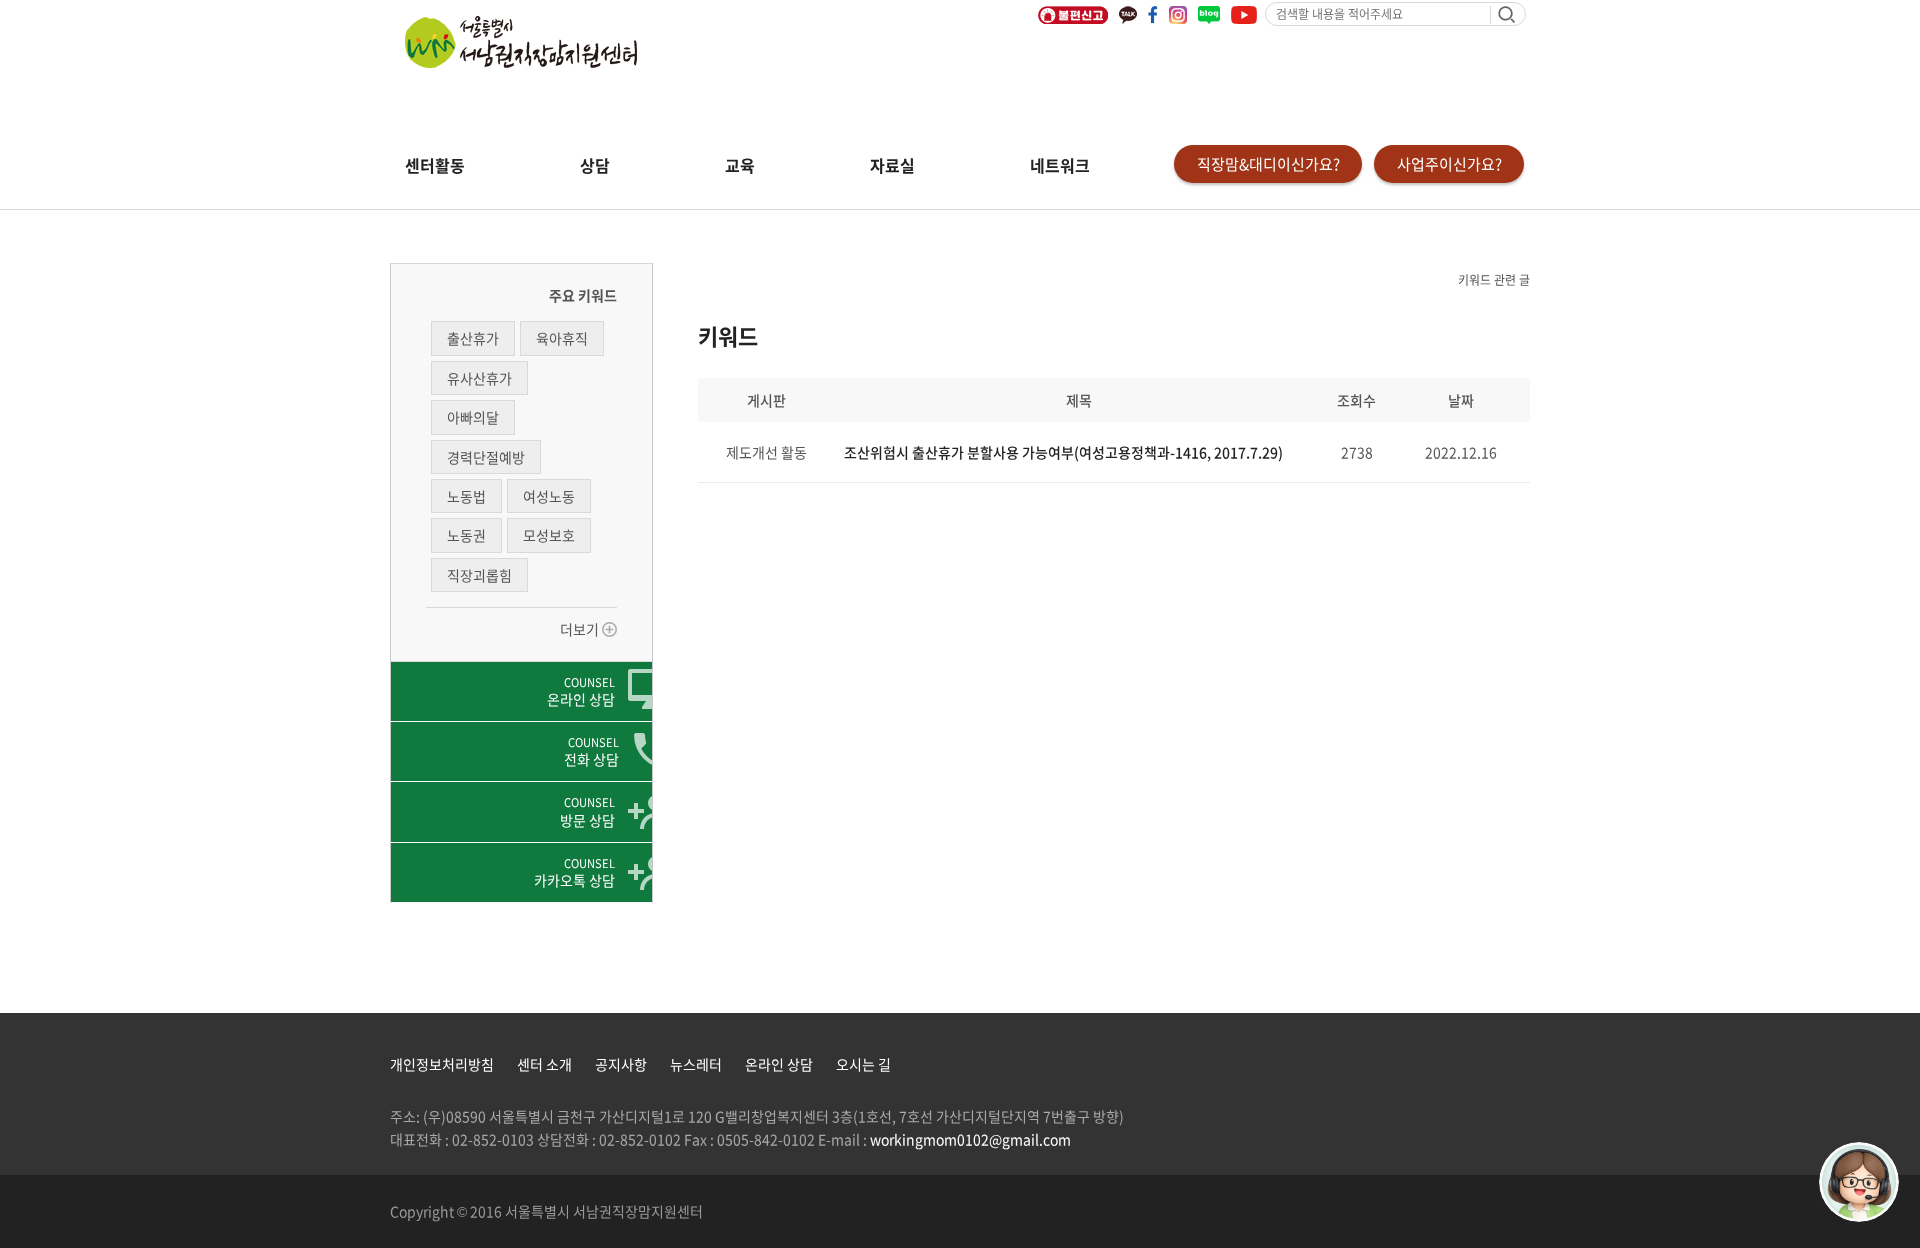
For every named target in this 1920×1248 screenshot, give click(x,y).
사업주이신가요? (1449, 164)
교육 (740, 165)
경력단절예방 (486, 457)
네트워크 (1060, 165)
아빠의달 (473, 417)
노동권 (466, 535)
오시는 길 (863, 1064)
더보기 (581, 629)
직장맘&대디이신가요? (1268, 164)
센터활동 (435, 165)
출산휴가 (473, 338)
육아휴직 (562, 338)
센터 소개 (544, 1064)
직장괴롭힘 (479, 575)
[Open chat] (1859, 1182)
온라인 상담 (779, 1064)
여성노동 (549, 496)
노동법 (466, 496)
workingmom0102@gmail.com (970, 1139)
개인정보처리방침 (442, 1064)
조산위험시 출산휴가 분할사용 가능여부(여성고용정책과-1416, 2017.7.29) (1063, 452)
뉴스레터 (696, 1064)
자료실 (892, 165)
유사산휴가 (479, 378)
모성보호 (549, 535)
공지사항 (621, 1064)
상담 (595, 165)
